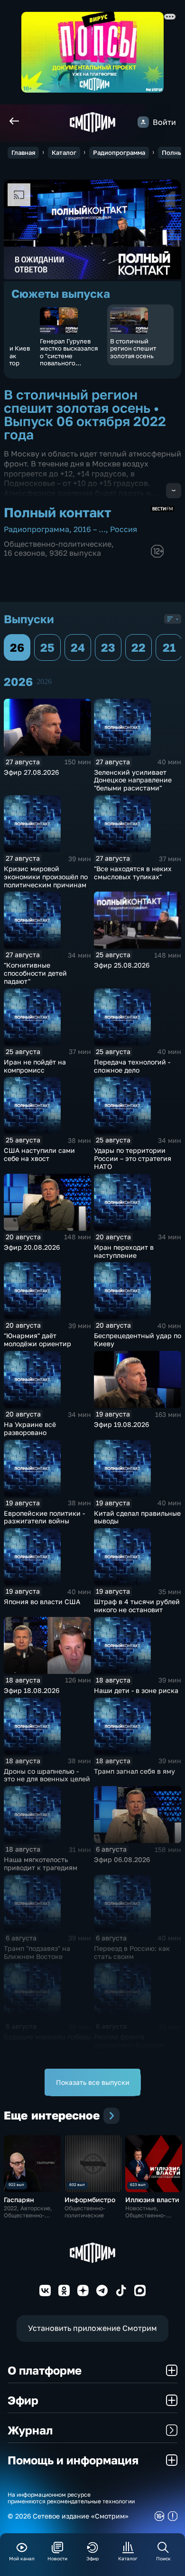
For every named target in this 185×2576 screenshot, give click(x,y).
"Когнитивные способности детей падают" (35, 973)
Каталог (64, 152)
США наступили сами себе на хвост (39, 1154)
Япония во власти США (42, 1602)
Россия (124, 529)
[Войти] (143, 122)
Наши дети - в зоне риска (136, 1690)
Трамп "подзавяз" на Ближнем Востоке (37, 1952)
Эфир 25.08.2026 (122, 965)
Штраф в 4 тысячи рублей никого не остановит (137, 1606)
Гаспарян (19, 2200)
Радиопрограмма (119, 152)
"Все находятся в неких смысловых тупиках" (133, 873)
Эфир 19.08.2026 (121, 1424)
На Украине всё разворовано (30, 1428)
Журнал (30, 2430)
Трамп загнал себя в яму (134, 1771)
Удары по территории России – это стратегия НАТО (133, 1158)
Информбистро (90, 2200)
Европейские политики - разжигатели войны (44, 1517)
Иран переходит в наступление (124, 1251)
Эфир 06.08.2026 (122, 1859)
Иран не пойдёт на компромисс (35, 1066)
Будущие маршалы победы (47, 2037)
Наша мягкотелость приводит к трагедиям (41, 1863)
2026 (44, 681)
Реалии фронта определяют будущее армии (129, 2045)
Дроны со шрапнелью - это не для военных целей (47, 1775)
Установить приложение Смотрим (92, 2328)
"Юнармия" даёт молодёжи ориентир (37, 1340)
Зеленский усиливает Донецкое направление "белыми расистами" (133, 780)
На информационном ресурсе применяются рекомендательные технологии (71, 2498)
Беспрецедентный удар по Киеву (138, 1340)
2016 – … (90, 529)
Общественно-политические (58, 544)
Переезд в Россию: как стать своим (132, 1952)
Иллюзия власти (152, 2200)
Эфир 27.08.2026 (31, 772)
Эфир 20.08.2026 (32, 1247)
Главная (23, 152)
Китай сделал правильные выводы (137, 1517)
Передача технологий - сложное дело (132, 1066)
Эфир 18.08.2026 (32, 1690)
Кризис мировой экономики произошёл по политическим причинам (46, 877)
